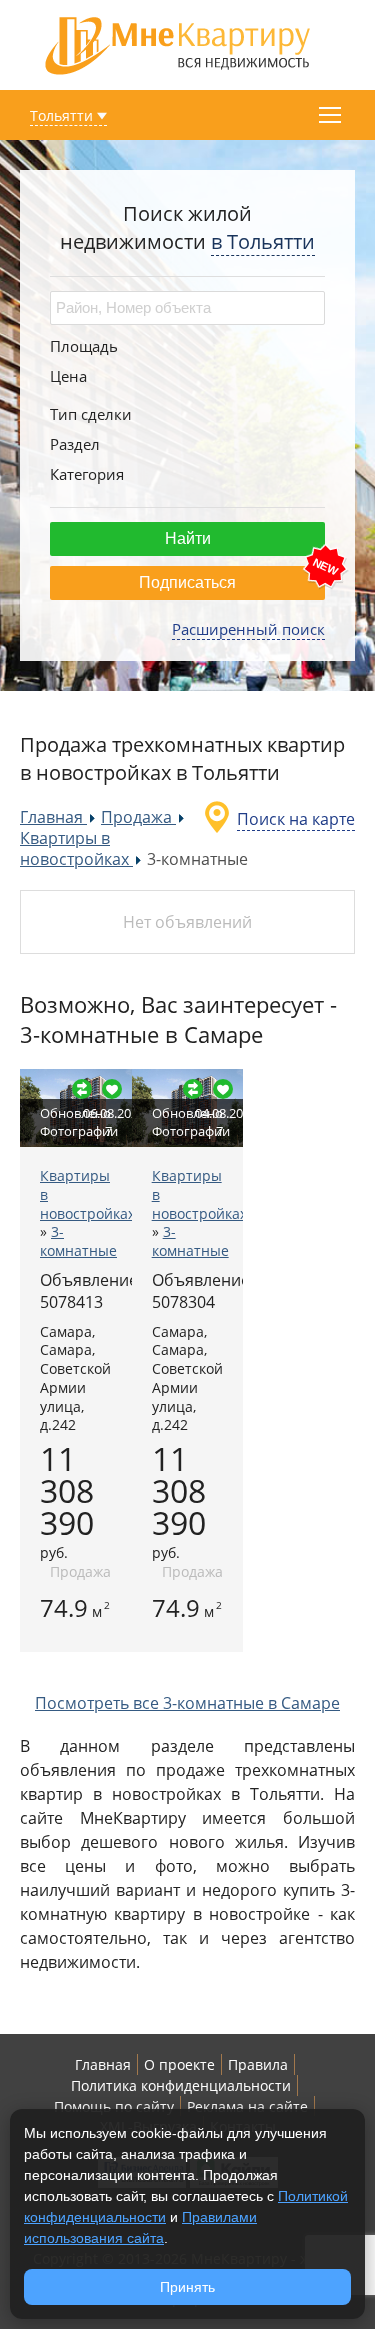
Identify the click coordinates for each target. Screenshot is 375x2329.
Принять (187, 2287)
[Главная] (178, 43)
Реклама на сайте (247, 2106)
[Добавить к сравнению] (82, 1089)
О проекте (179, 2064)
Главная (103, 2064)
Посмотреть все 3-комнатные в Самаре (187, 1703)
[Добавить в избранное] (112, 1089)
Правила (258, 2064)
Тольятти (61, 115)
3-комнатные (78, 1241)
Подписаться (187, 582)
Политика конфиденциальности (181, 2085)
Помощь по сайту (114, 2106)
